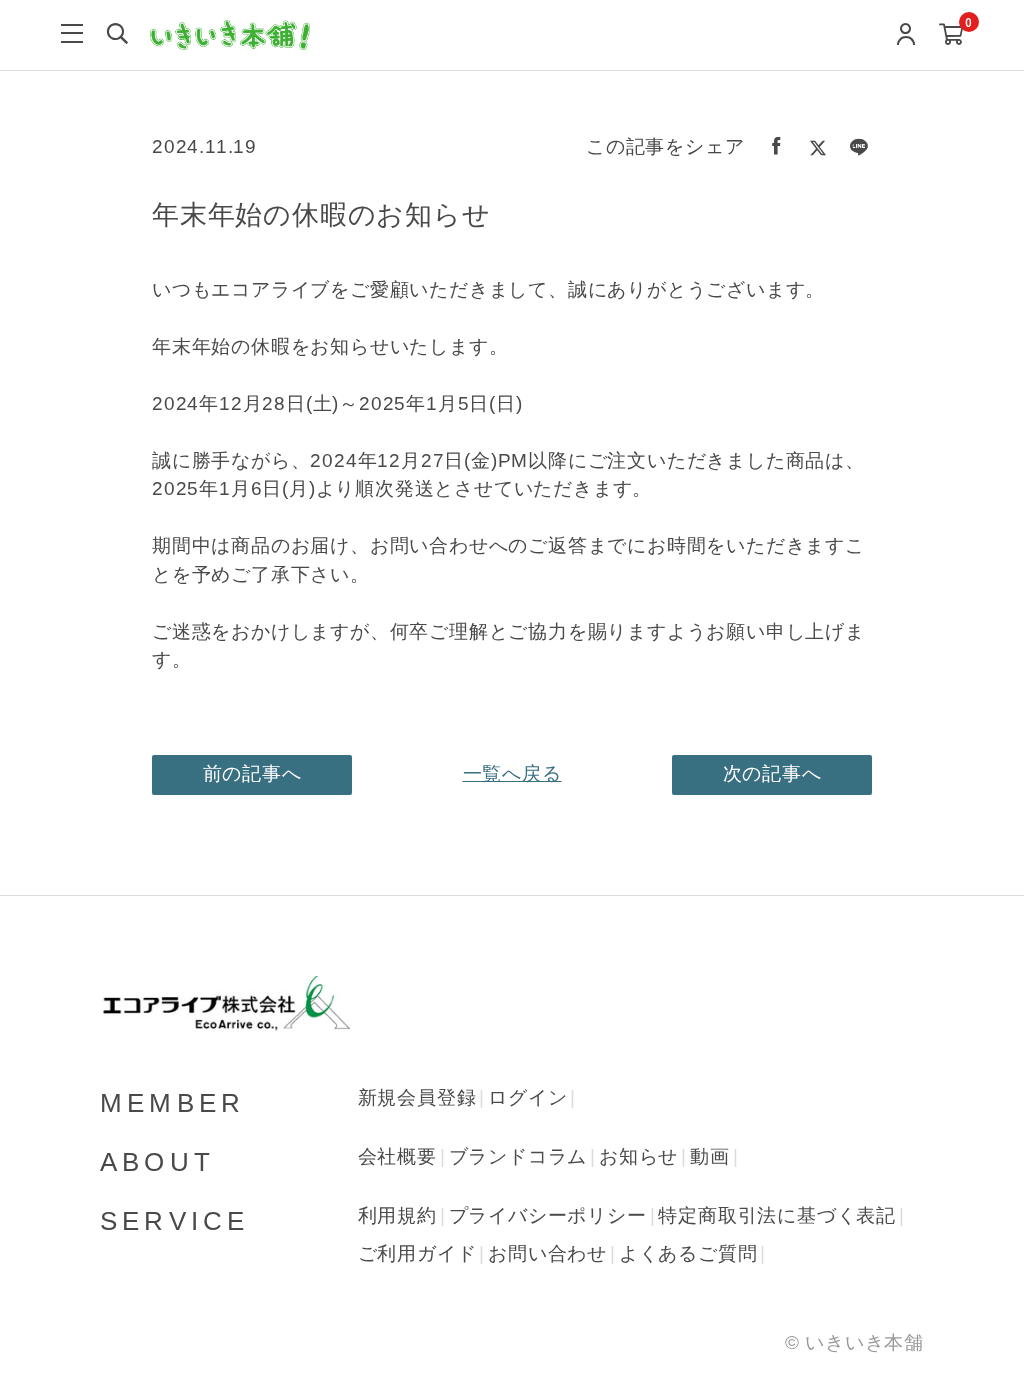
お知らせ (638, 1156)
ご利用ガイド (417, 1253)
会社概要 (397, 1156)
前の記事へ (252, 773)
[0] (951, 35)
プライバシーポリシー (548, 1215)
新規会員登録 (417, 1097)
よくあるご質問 (688, 1253)
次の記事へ (772, 773)
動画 (710, 1156)
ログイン (527, 1097)
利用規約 (397, 1215)
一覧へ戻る (512, 773)
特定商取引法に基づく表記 (777, 1215)
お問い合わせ (547, 1253)
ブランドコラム (518, 1156)
